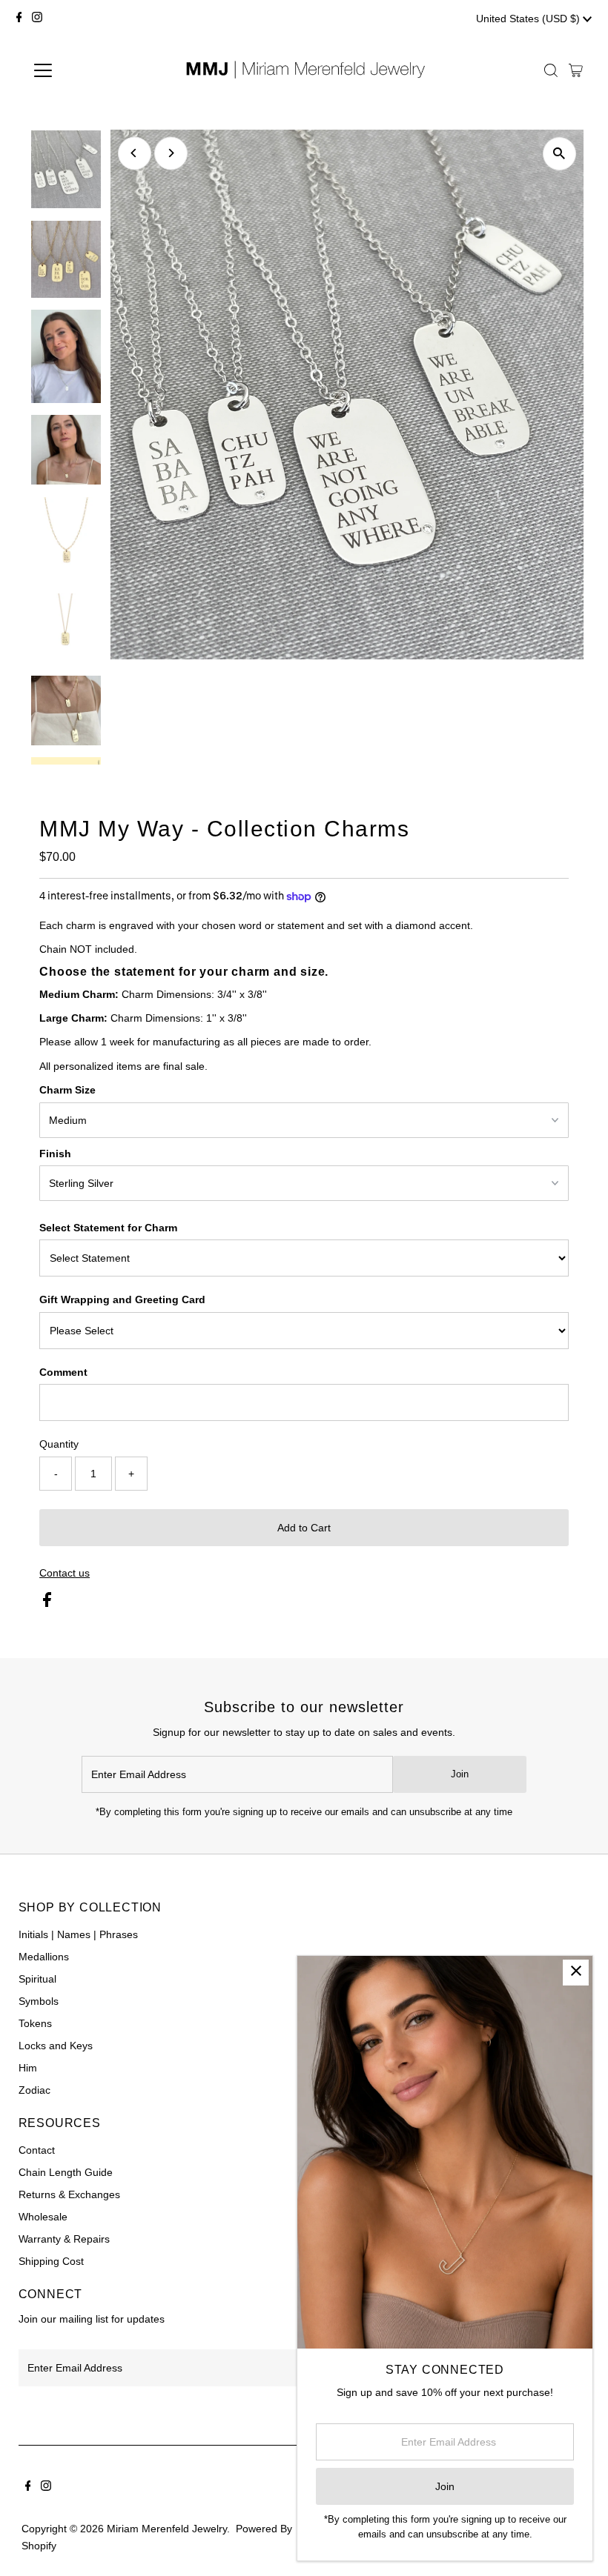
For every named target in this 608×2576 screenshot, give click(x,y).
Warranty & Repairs (64, 2239)
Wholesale (43, 2217)
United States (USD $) (529, 19)
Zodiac (34, 2090)
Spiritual (37, 1979)
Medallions (44, 1957)
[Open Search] (551, 70)
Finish (55, 1154)
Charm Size (67, 1090)
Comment (63, 1372)
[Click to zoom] (559, 154)
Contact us (65, 1573)
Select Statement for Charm (108, 1228)
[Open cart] (576, 70)
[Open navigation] (91, 70)
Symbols (39, 2001)
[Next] (171, 153)
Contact (37, 2150)
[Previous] (135, 153)
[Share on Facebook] (47, 1603)
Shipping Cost (51, 2261)
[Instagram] (37, 19)
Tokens (35, 2023)
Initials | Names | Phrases (78, 1934)
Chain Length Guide (66, 2172)
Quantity (59, 1444)
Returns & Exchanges (69, 2194)
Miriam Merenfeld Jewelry (167, 2529)
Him (28, 2068)
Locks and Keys (56, 2046)
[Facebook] (19, 19)
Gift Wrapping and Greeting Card (122, 1299)
